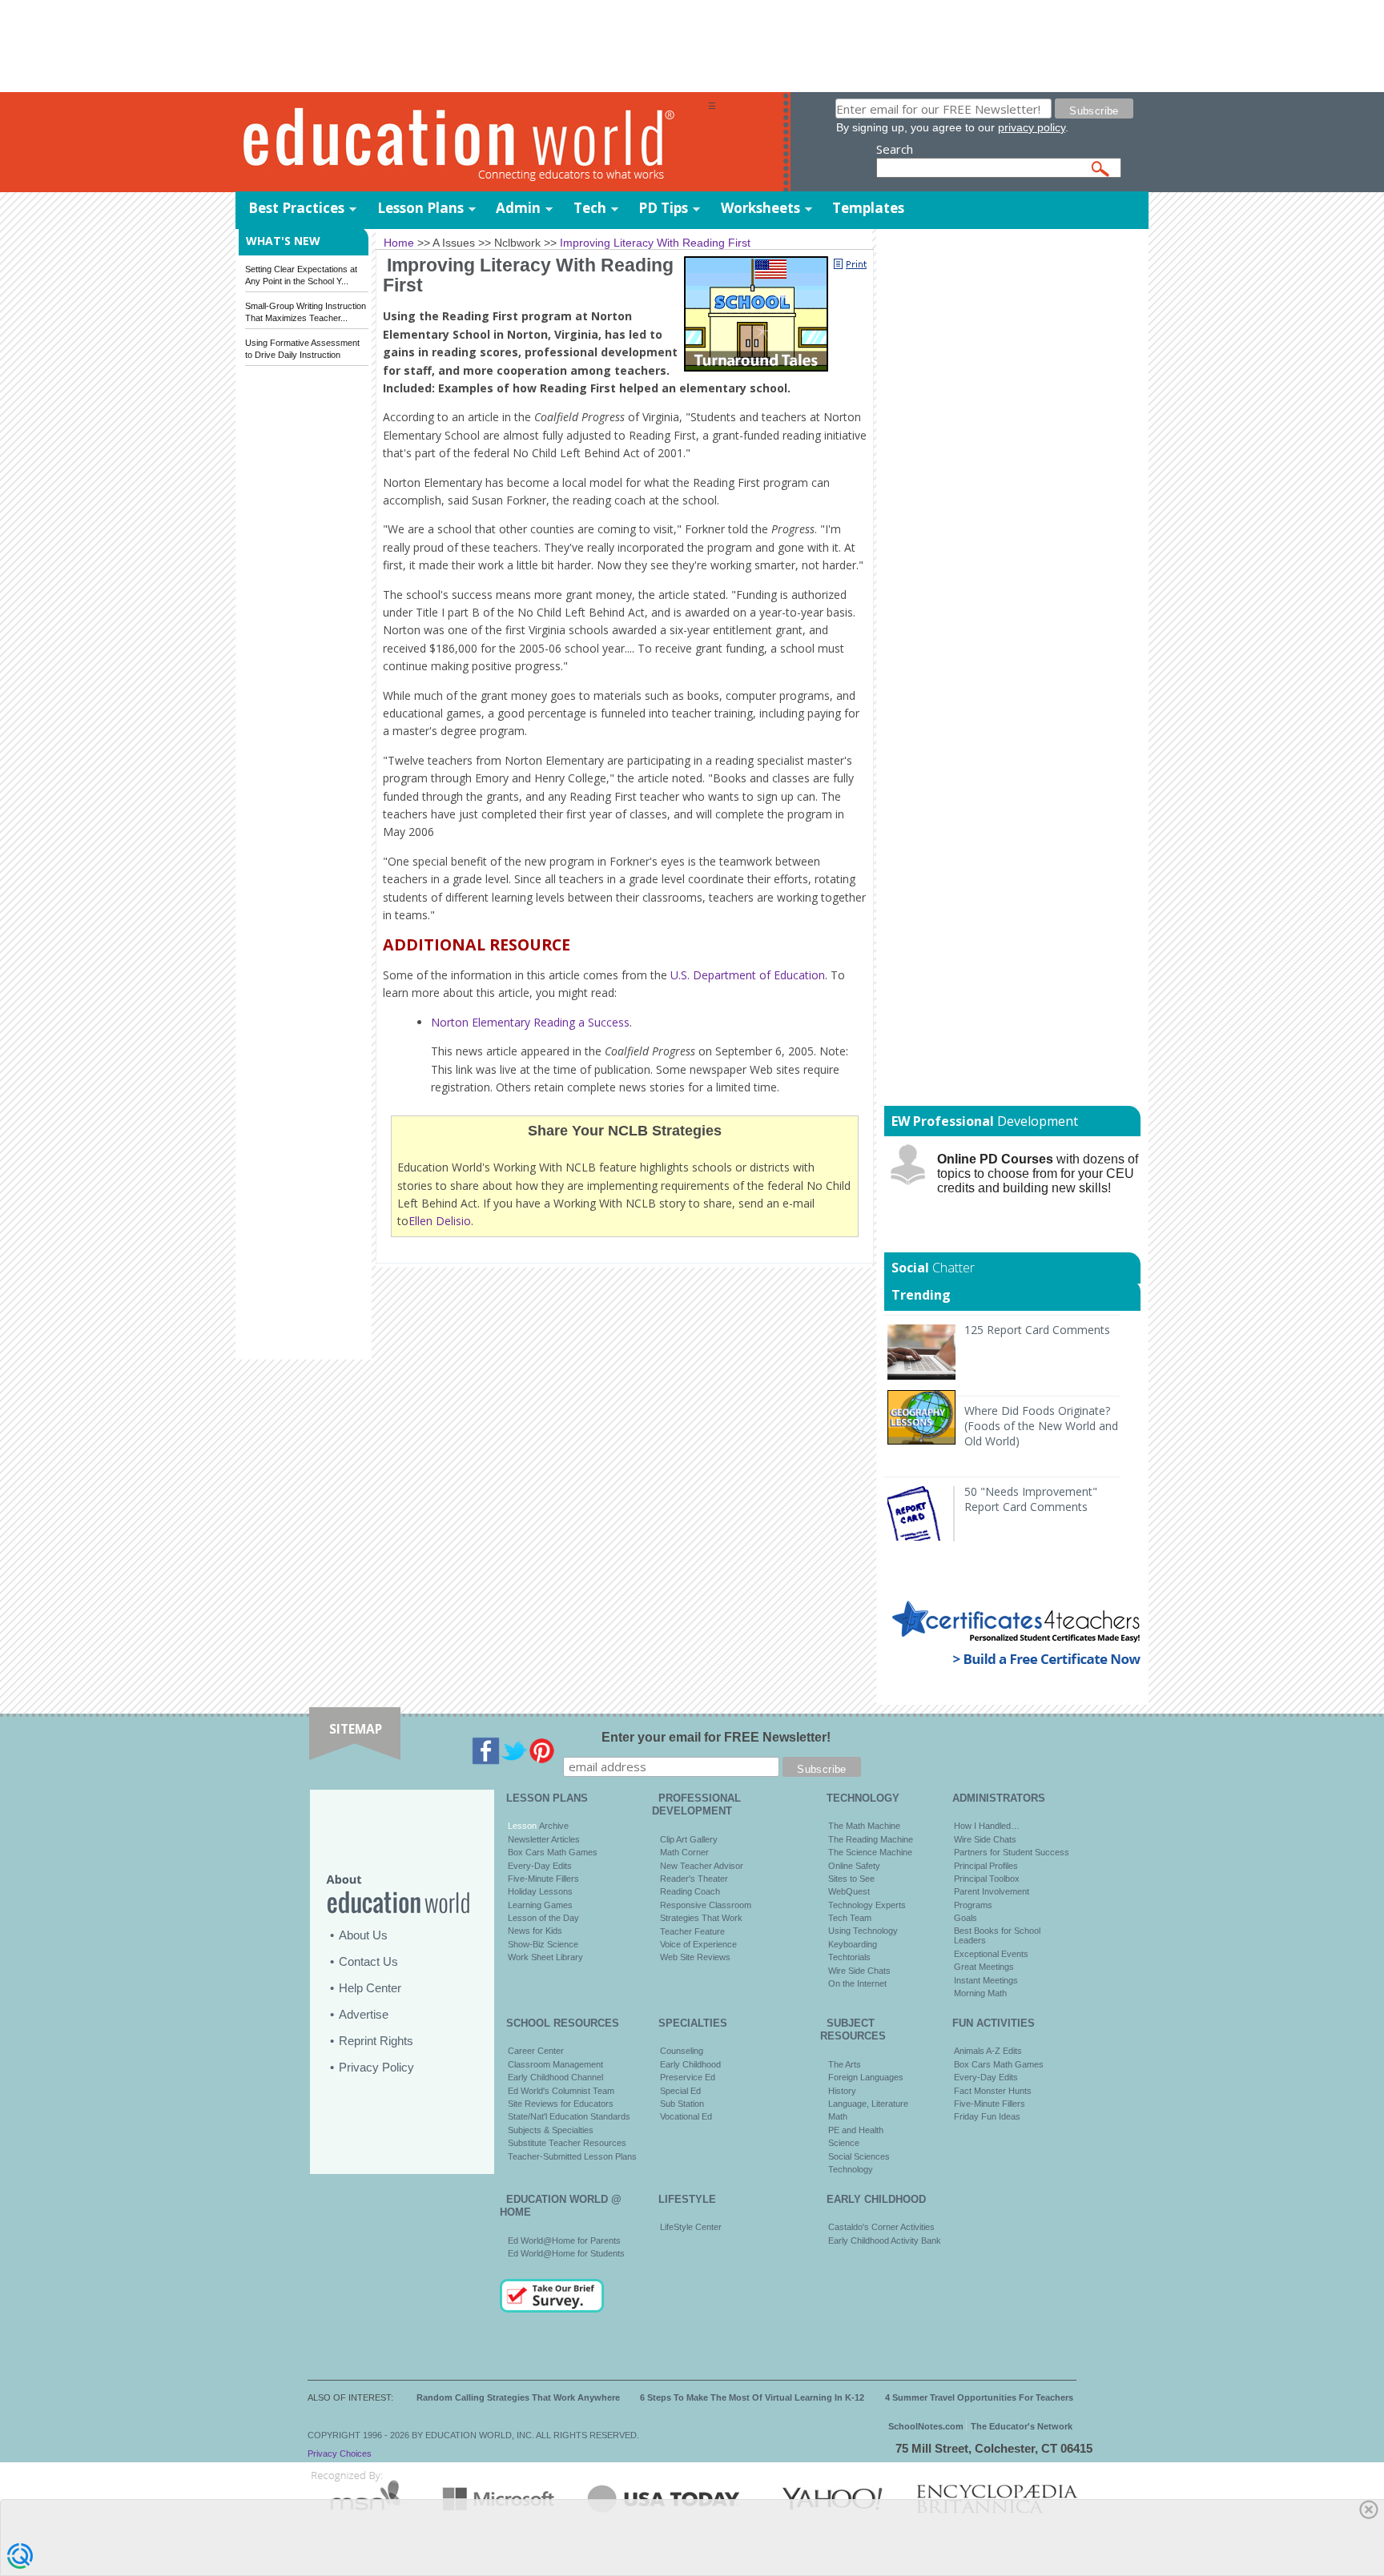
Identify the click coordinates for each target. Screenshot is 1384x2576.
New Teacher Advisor (702, 1866)
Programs (973, 1905)
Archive (553, 1826)
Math (838, 2116)
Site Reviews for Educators (561, 2104)
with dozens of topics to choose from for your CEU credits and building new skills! (1038, 1173)
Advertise (364, 2014)
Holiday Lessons (540, 1891)
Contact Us (368, 1961)
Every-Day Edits (540, 1866)
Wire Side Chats (859, 1971)
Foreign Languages (866, 2077)
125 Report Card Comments (1037, 1330)
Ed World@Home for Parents (564, 2240)
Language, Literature (868, 2104)
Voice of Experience (698, 1944)
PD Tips (663, 208)
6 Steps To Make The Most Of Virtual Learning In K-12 (752, 2397)
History (842, 2091)
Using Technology (863, 1931)
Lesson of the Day (543, 1918)
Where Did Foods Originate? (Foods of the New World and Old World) (1041, 1426)
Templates (868, 208)
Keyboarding (853, 1944)
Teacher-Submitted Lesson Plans (572, 2156)
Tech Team (850, 1918)
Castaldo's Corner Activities (881, 2227)
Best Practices (296, 208)
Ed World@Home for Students (566, 2253)
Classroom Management (555, 2064)
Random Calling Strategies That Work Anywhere (518, 2397)
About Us (363, 1935)
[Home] (472, 143)
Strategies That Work (701, 1918)
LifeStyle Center (691, 2227)
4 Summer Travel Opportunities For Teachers (979, 2397)
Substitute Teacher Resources (567, 2143)
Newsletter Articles (544, 1839)
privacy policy (1032, 127)
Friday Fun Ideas (987, 2116)
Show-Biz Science (543, 1944)
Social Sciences (859, 2156)
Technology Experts (867, 1905)
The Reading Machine (871, 1839)
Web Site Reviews (695, 1957)
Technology (851, 2169)
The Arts (845, 2064)
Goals (966, 1918)
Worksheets (760, 208)
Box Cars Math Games (553, 1852)
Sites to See (851, 1879)
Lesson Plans (420, 208)
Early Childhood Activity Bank (885, 2240)
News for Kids (535, 1931)
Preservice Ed (688, 2077)
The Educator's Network (1022, 2426)
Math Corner (684, 1852)
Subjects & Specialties (551, 2130)
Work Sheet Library (545, 1957)
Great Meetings (984, 1967)
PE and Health (856, 2130)
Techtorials (849, 1957)
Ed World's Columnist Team (561, 2091)
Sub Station (682, 2104)
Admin (518, 208)
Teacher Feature (692, 1931)
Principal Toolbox (987, 1879)
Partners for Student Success (1012, 1852)
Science (844, 2143)
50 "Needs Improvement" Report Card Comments (1031, 1499)
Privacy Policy (376, 2067)
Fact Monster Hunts (993, 2091)
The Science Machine (870, 1852)
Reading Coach (690, 1891)
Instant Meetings (986, 1980)
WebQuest (849, 1891)
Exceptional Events (991, 1954)
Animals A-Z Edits (988, 2051)
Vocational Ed (686, 2116)
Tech (590, 208)
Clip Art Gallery (689, 1839)
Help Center (370, 1988)
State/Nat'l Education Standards (569, 2116)
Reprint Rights (376, 2041)
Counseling (682, 2051)
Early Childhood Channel (555, 2077)
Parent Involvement (992, 1891)
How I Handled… (987, 1826)
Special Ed (680, 2091)
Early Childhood (690, 2064)
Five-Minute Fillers (543, 1879)
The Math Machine (864, 1826)
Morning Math (980, 1993)
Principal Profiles (986, 1866)
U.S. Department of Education (748, 975)
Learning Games (540, 1905)
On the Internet (857, 1983)
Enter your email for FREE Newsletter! (716, 1737)
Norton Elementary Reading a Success (530, 1022)
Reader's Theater (694, 1879)
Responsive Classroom (706, 1905)
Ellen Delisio (440, 1221)
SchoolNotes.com (926, 2426)
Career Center (536, 2051)
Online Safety (854, 1866)
